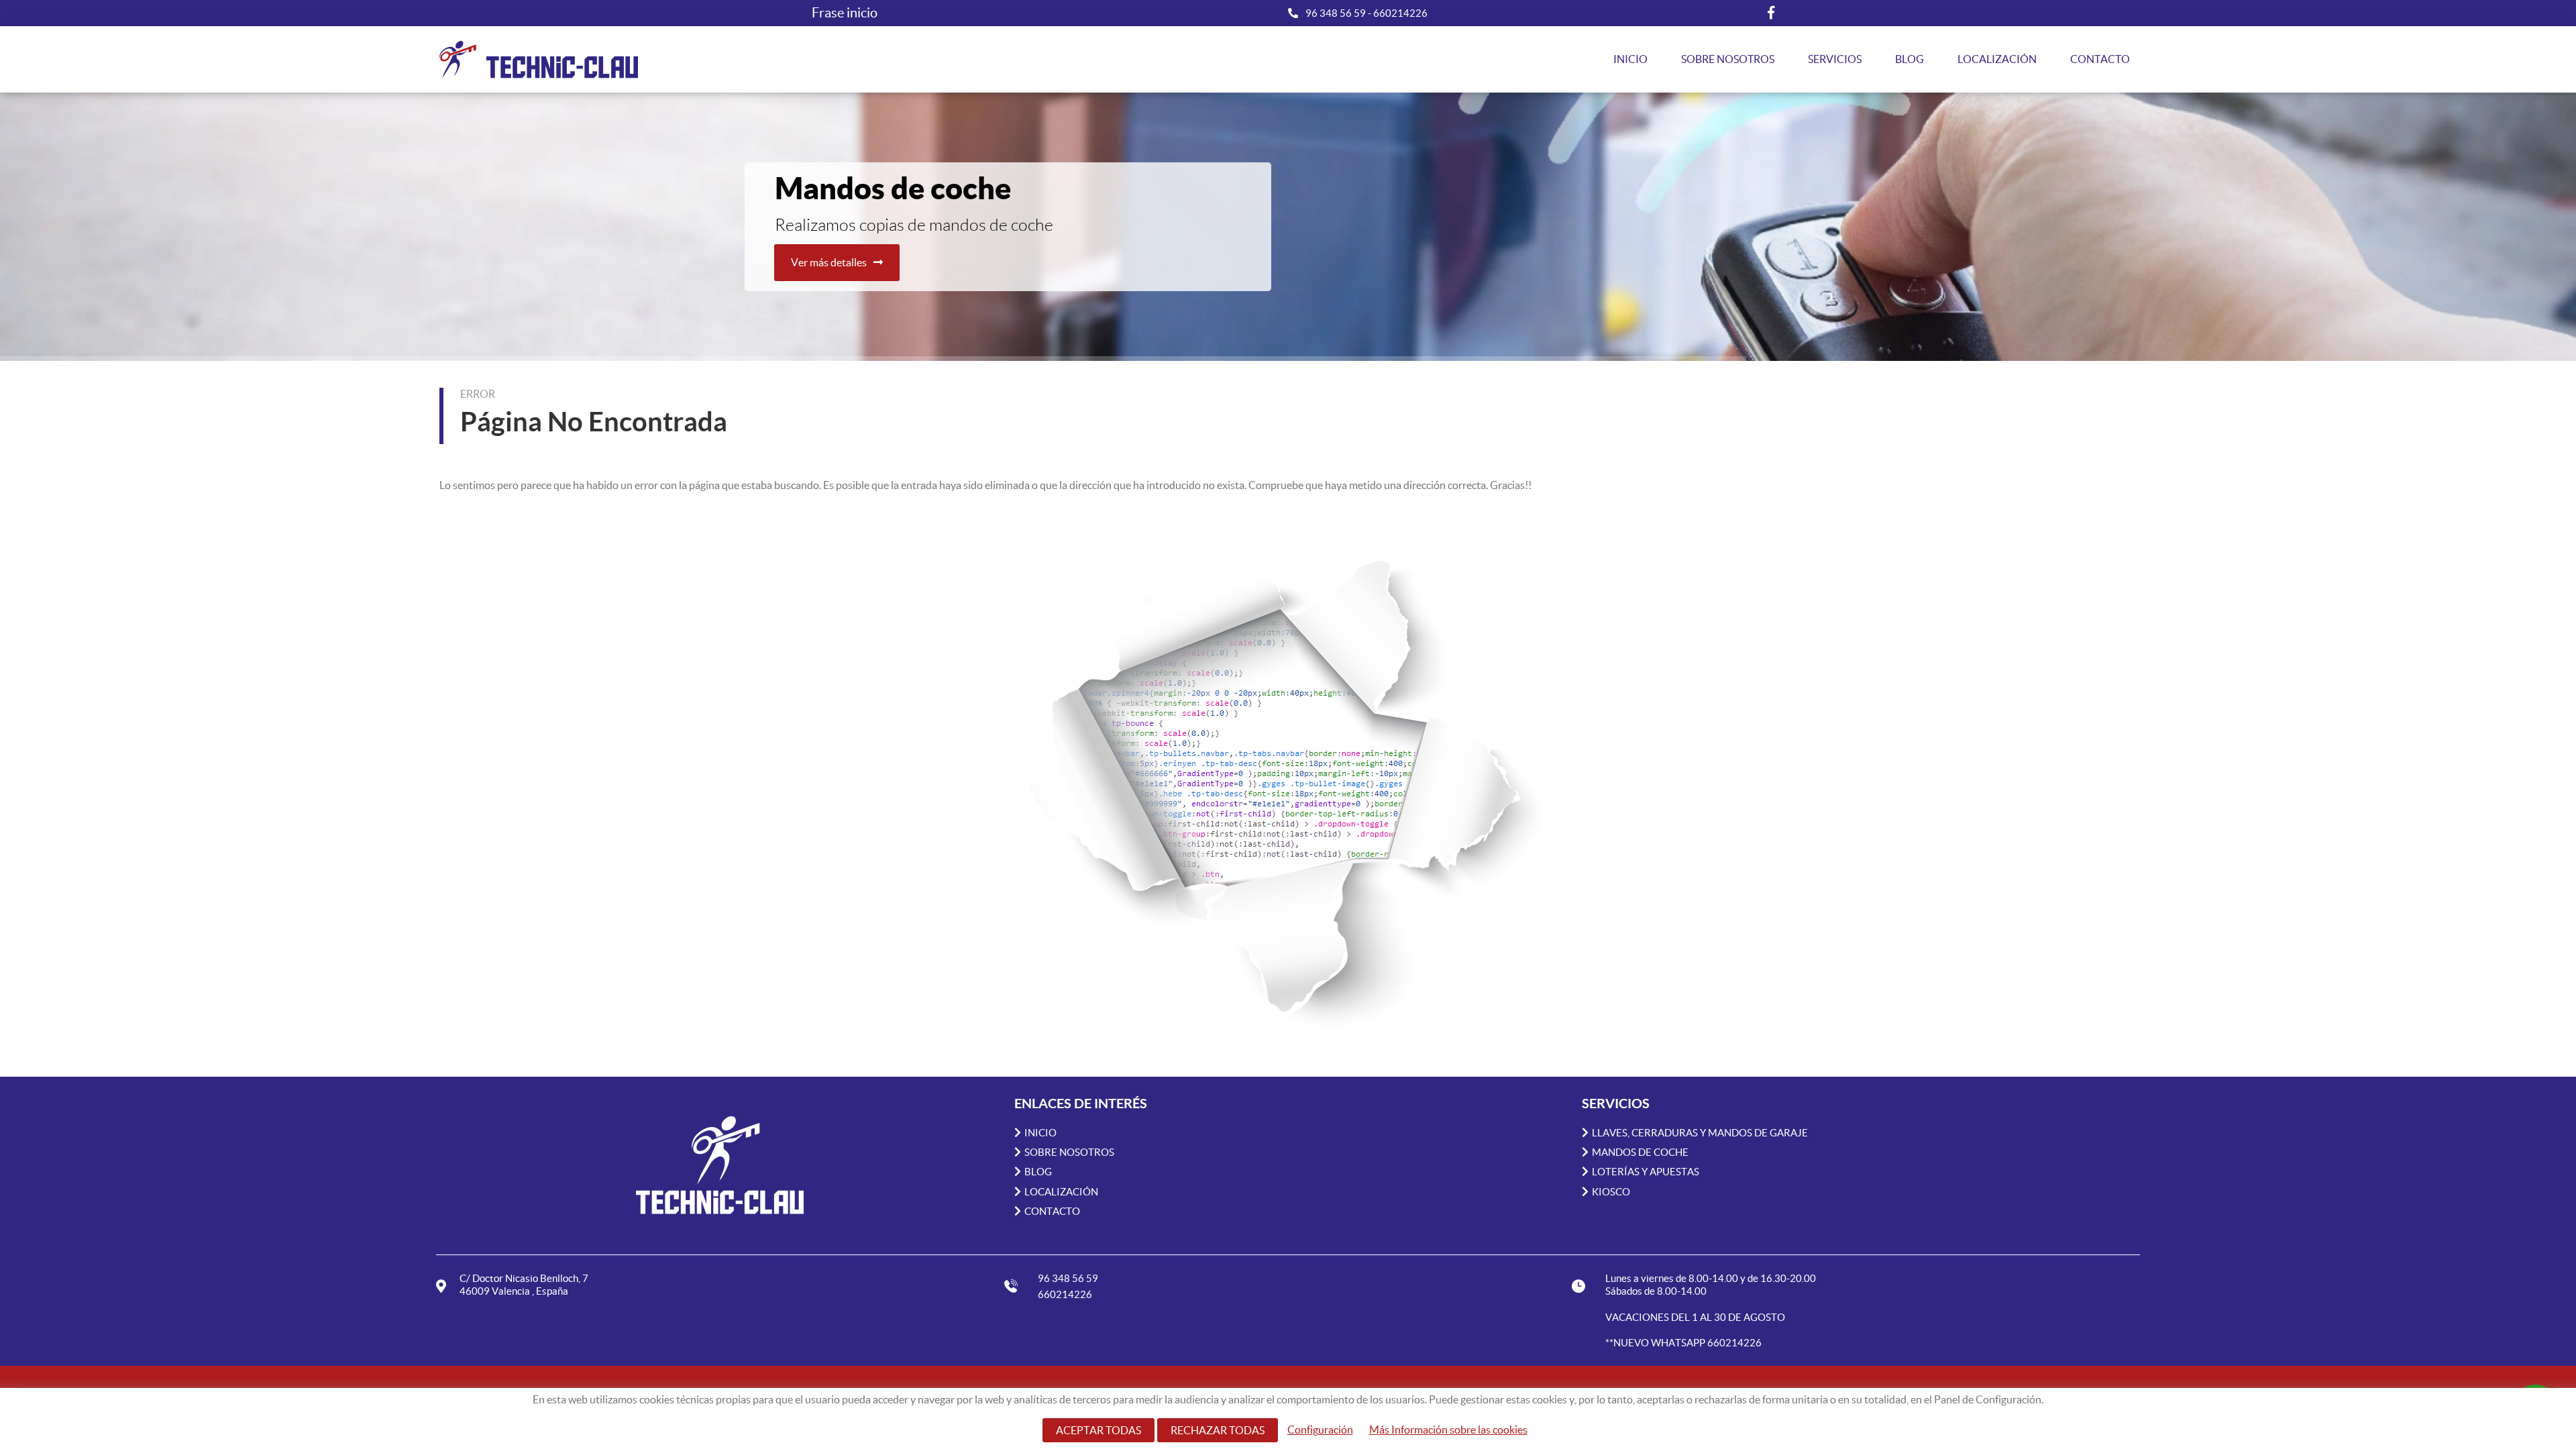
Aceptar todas (1098, 1430)
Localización (1997, 59)
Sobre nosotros (1728, 59)
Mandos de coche (1640, 1152)
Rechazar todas (1218, 1430)
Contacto (2100, 59)
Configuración (1320, 1430)
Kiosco (1611, 1192)
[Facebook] (1771, 13)
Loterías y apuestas (1646, 1172)
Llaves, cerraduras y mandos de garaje (1700, 1133)
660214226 (1400, 13)
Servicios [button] (1835, 59)
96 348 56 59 (1337, 13)
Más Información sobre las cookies (1448, 1430)
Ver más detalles (829, 262)
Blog (1910, 59)
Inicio (1630, 59)
